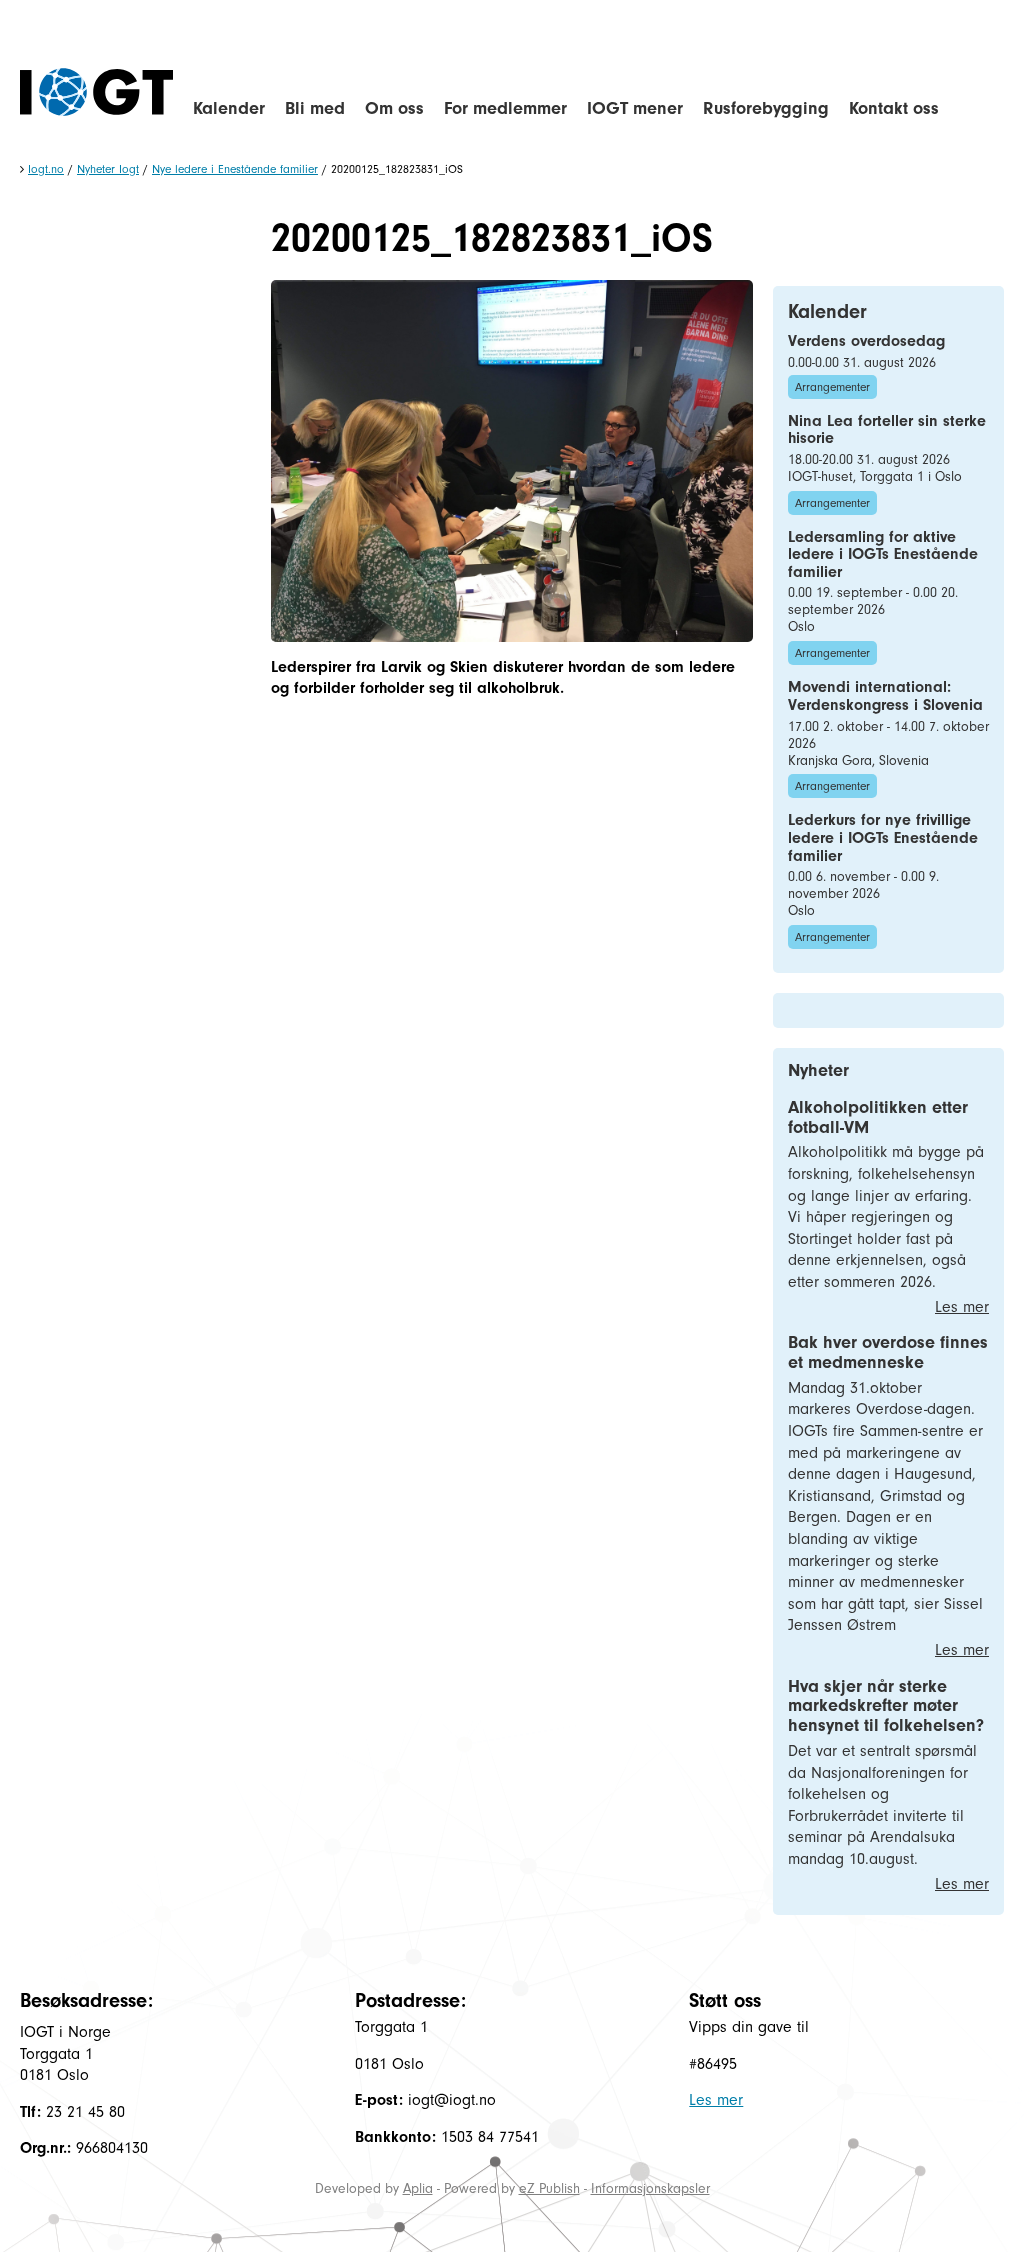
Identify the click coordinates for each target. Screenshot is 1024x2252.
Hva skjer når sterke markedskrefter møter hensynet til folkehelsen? (886, 1706)
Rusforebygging (766, 108)
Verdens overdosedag (866, 341)
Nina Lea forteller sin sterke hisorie (887, 430)
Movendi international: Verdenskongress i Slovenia (885, 696)
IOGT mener (635, 108)
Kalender (229, 108)
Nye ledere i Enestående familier (235, 169)
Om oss (394, 108)
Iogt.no (46, 169)
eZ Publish (549, 2188)
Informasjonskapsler (650, 2188)
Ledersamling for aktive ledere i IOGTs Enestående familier (883, 554)
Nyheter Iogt (108, 169)
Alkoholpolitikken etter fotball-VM (878, 1117)
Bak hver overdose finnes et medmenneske (888, 1352)
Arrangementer (832, 387)
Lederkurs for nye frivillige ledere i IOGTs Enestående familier (883, 837)
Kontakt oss (894, 108)
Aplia (418, 2188)
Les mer (962, 1307)
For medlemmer (505, 108)
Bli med (315, 108)
